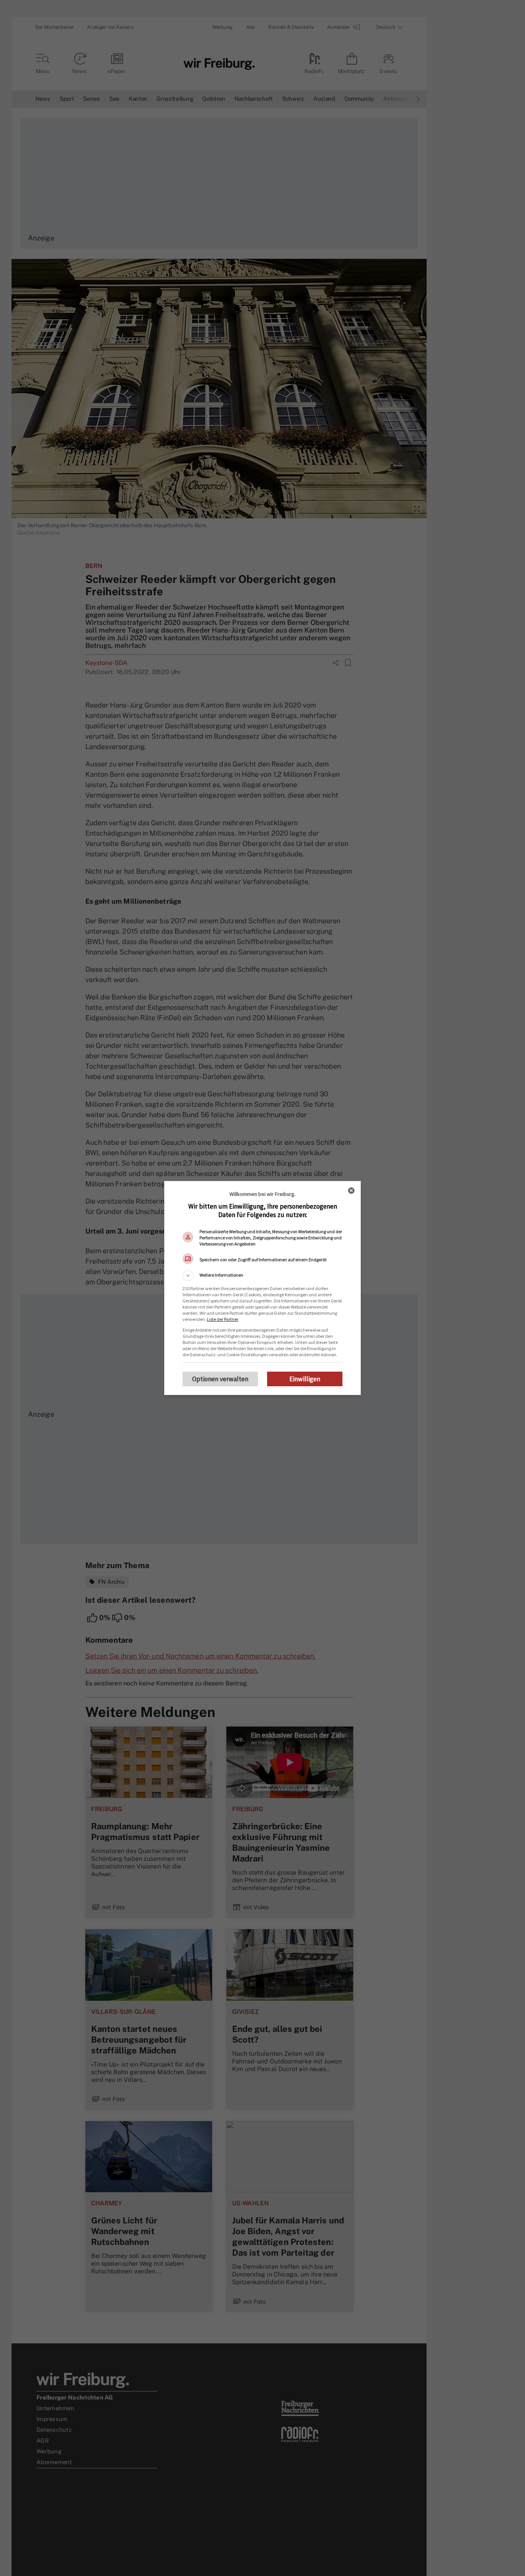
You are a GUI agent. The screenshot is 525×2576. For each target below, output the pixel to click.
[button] (262, 1276)
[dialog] (262, 1288)
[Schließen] (351, 1191)
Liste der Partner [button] (223, 1319)
